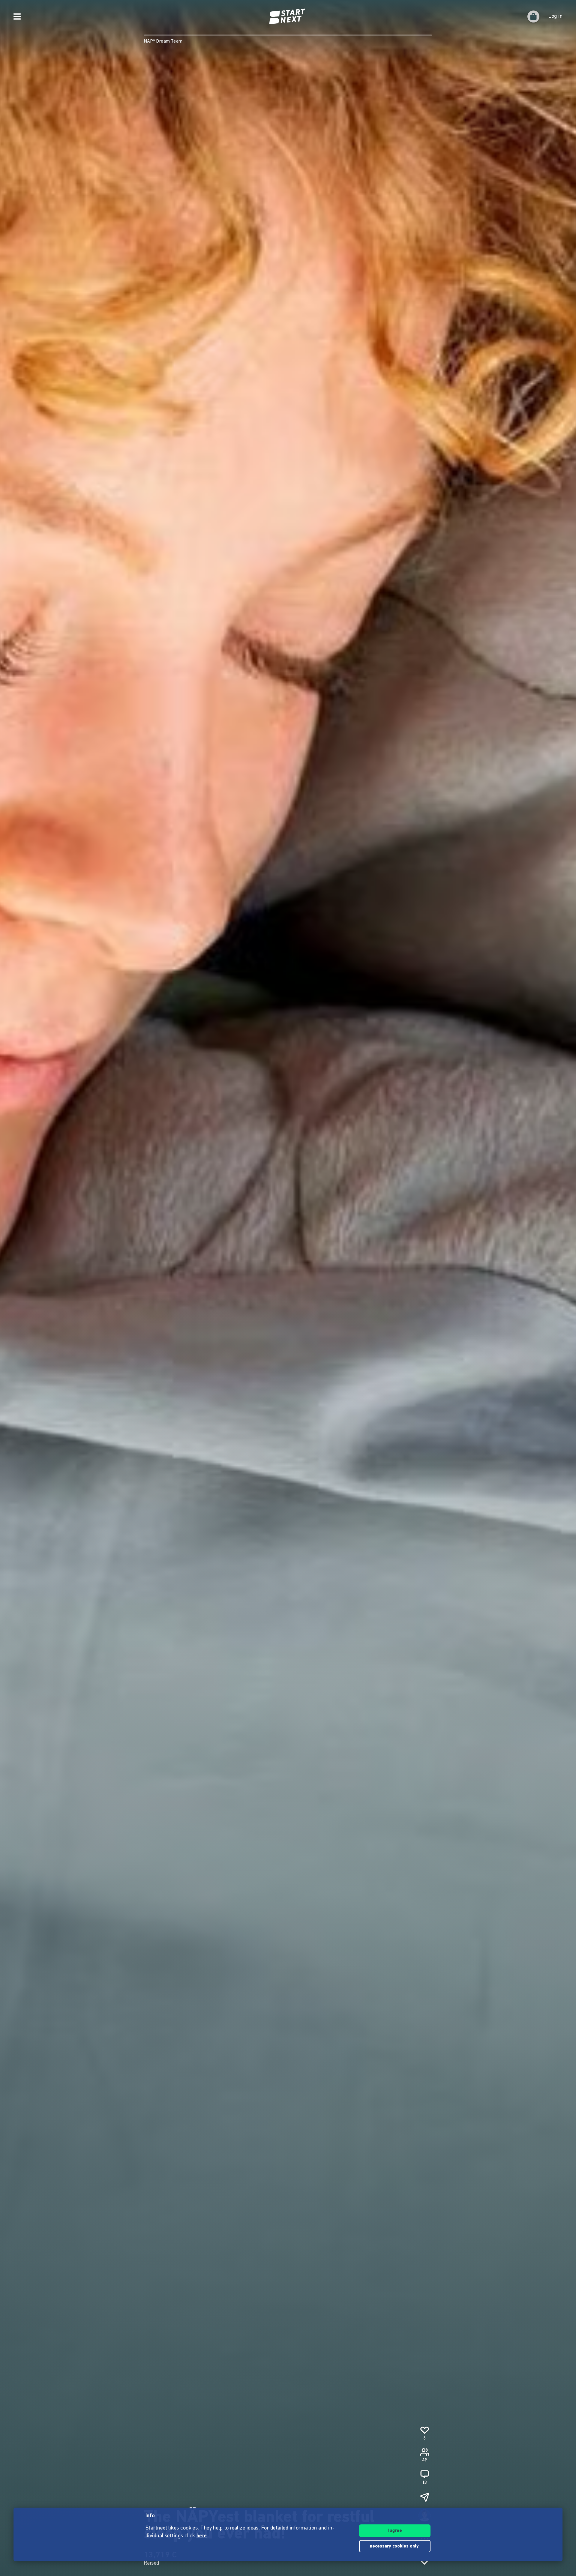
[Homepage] (288, 16)
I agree (395, 2531)
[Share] (424, 2497)
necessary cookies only (395, 2546)
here (202, 2536)
